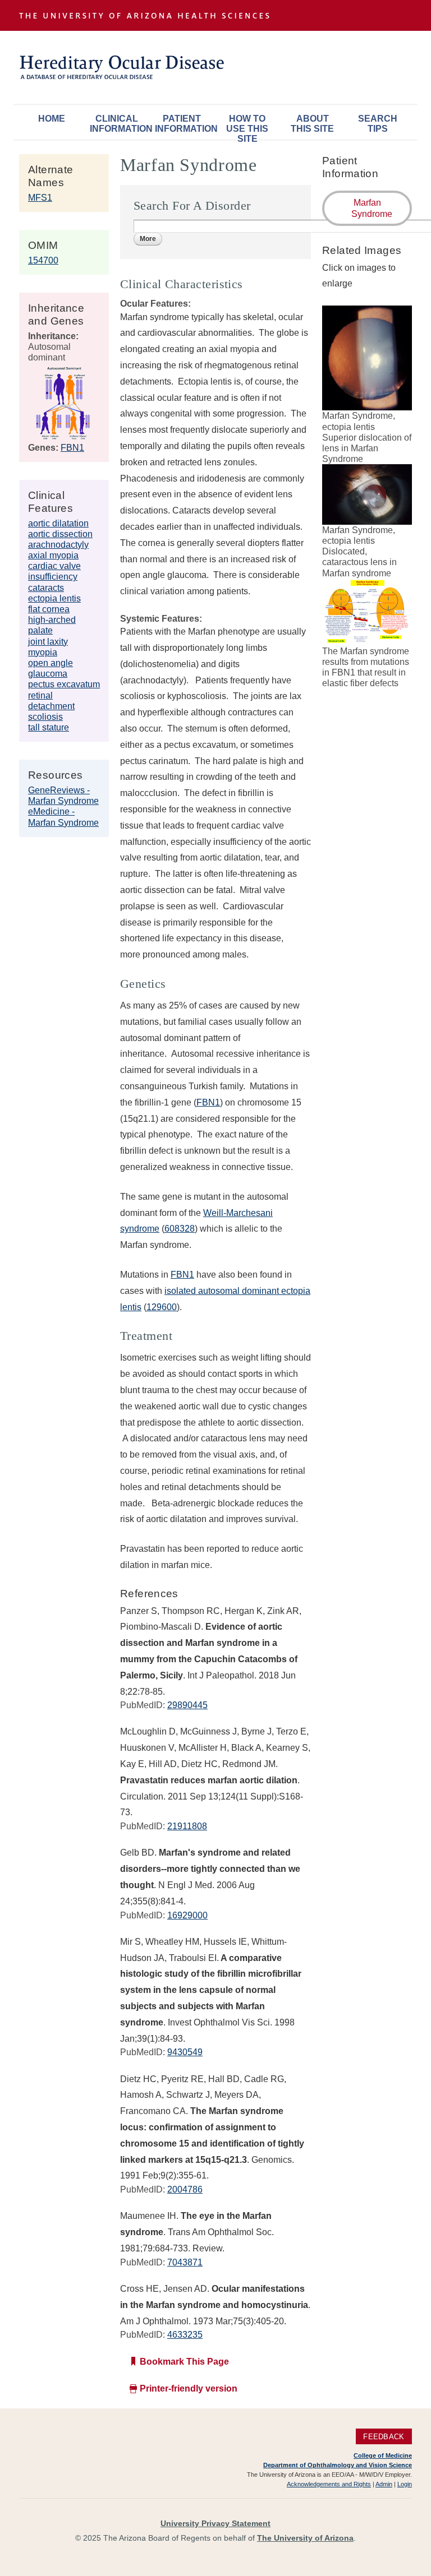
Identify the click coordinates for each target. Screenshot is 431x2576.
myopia (43, 652)
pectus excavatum (64, 684)
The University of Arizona (305, 2538)
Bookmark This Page (184, 2362)
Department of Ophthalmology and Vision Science (338, 2465)
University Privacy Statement (215, 2523)
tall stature (49, 727)
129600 (162, 1307)
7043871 (185, 2262)
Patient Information (185, 124)
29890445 (187, 1705)
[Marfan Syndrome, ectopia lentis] (367, 405)
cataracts (46, 588)
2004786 (185, 2189)
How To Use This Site (247, 126)
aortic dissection (60, 534)
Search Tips (378, 124)
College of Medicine (383, 2455)
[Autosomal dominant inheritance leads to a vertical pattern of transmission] (63, 436)
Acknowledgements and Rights (329, 2484)
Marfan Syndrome (372, 208)
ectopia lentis (54, 598)
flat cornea (49, 609)
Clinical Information (120, 124)
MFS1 (40, 198)
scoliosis (45, 717)
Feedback (384, 2437)
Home (52, 119)
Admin (384, 2484)
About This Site (312, 124)
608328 (180, 1229)
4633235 (185, 2335)
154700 (43, 260)
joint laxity (48, 642)
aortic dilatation (58, 523)
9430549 (185, 2052)
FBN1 (72, 448)
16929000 (187, 1915)
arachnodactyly (58, 545)
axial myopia (53, 555)
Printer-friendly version (189, 2388)
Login (405, 2484)
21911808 (187, 1826)
